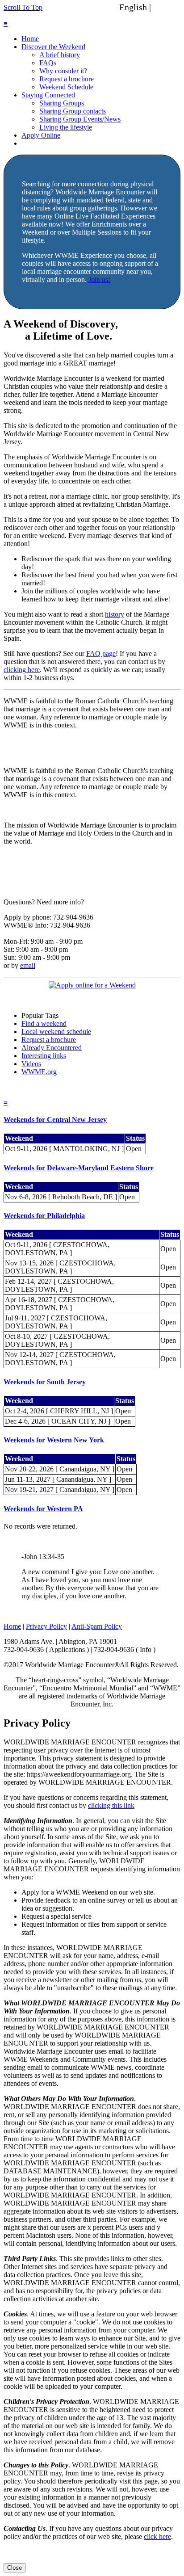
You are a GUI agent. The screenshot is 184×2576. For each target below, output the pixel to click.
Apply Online (41, 135)
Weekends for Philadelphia (44, 1216)
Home (30, 39)
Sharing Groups (62, 103)
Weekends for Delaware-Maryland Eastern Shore (79, 1168)
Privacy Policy (46, 1626)
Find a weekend (44, 1023)
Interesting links (44, 1056)
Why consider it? (63, 71)
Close (15, 2568)
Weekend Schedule (66, 87)
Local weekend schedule (56, 1032)
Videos (31, 1064)
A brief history (60, 55)
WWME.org (39, 1072)
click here (157, 2536)
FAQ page (101, 653)
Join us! (99, 279)
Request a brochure (67, 79)
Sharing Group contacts (73, 111)
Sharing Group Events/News (80, 119)
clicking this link (111, 1805)
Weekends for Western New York (54, 1440)
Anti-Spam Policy (97, 1626)
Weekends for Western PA (43, 1509)
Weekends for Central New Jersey (55, 1120)
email (28, 965)
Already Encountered (52, 1048)
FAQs (48, 63)
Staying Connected (48, 95)
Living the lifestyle (66, 127)
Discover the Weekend (53, 47)
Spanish (167, 7)
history (115, 614)
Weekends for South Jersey (45, 1382)
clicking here (22, 670)
